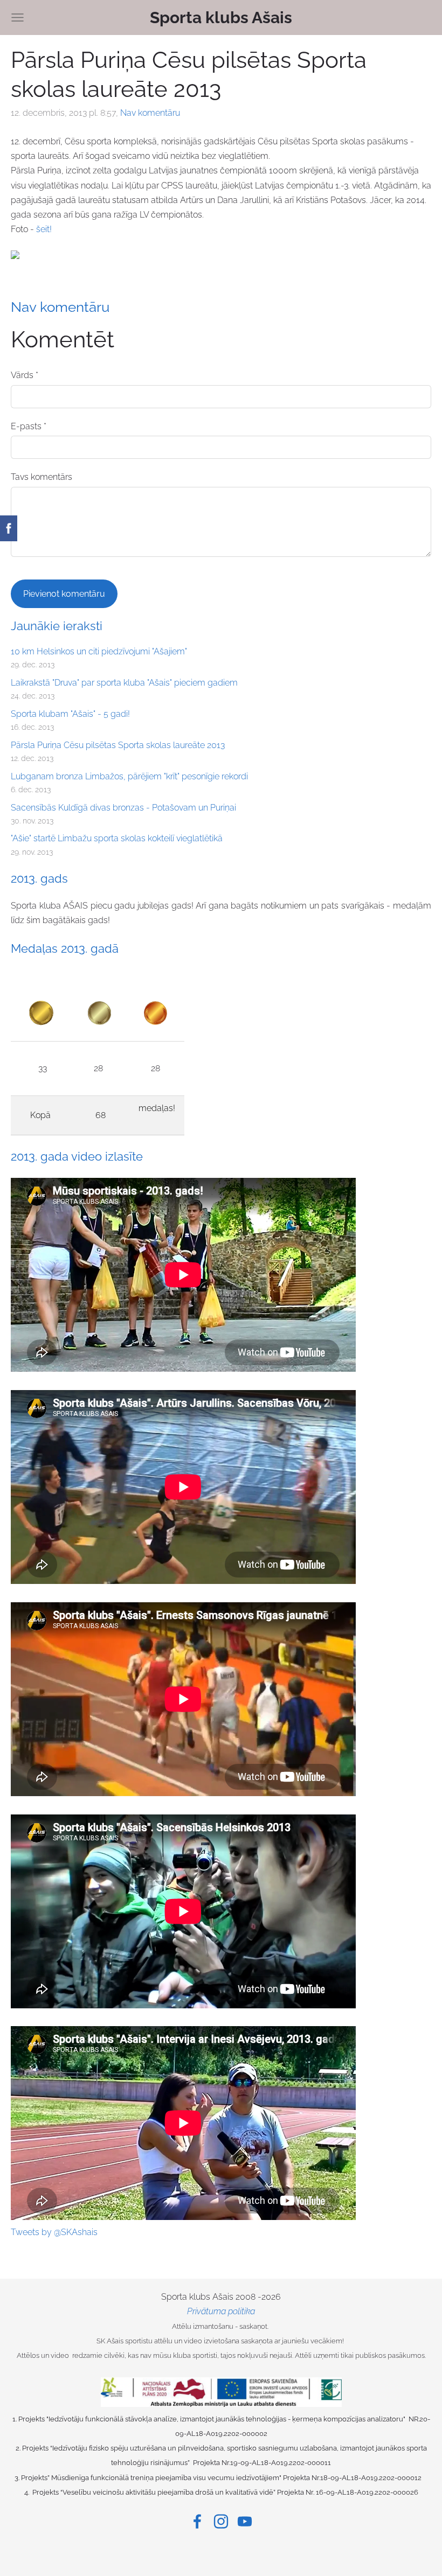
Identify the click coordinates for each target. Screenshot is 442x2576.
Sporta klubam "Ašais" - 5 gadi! (70, 714)
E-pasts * (29, 426)
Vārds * (25, 375)
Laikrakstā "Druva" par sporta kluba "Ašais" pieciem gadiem (124, 683)
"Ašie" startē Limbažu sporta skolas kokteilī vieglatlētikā (117, 838)
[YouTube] (245, 2521)
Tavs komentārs (42, 477)
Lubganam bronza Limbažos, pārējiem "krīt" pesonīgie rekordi (129, 776)
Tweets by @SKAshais (54, 2232)
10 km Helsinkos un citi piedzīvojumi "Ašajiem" (99, 651)
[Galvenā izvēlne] (18, 18)
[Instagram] (221, 2521)
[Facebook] (197, 2521)
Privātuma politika (221, 2311)
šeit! (44, 229)
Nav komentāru (150, 113)
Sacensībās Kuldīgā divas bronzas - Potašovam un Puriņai (123, 808)
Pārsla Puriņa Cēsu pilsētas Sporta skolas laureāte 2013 (118, 745)
